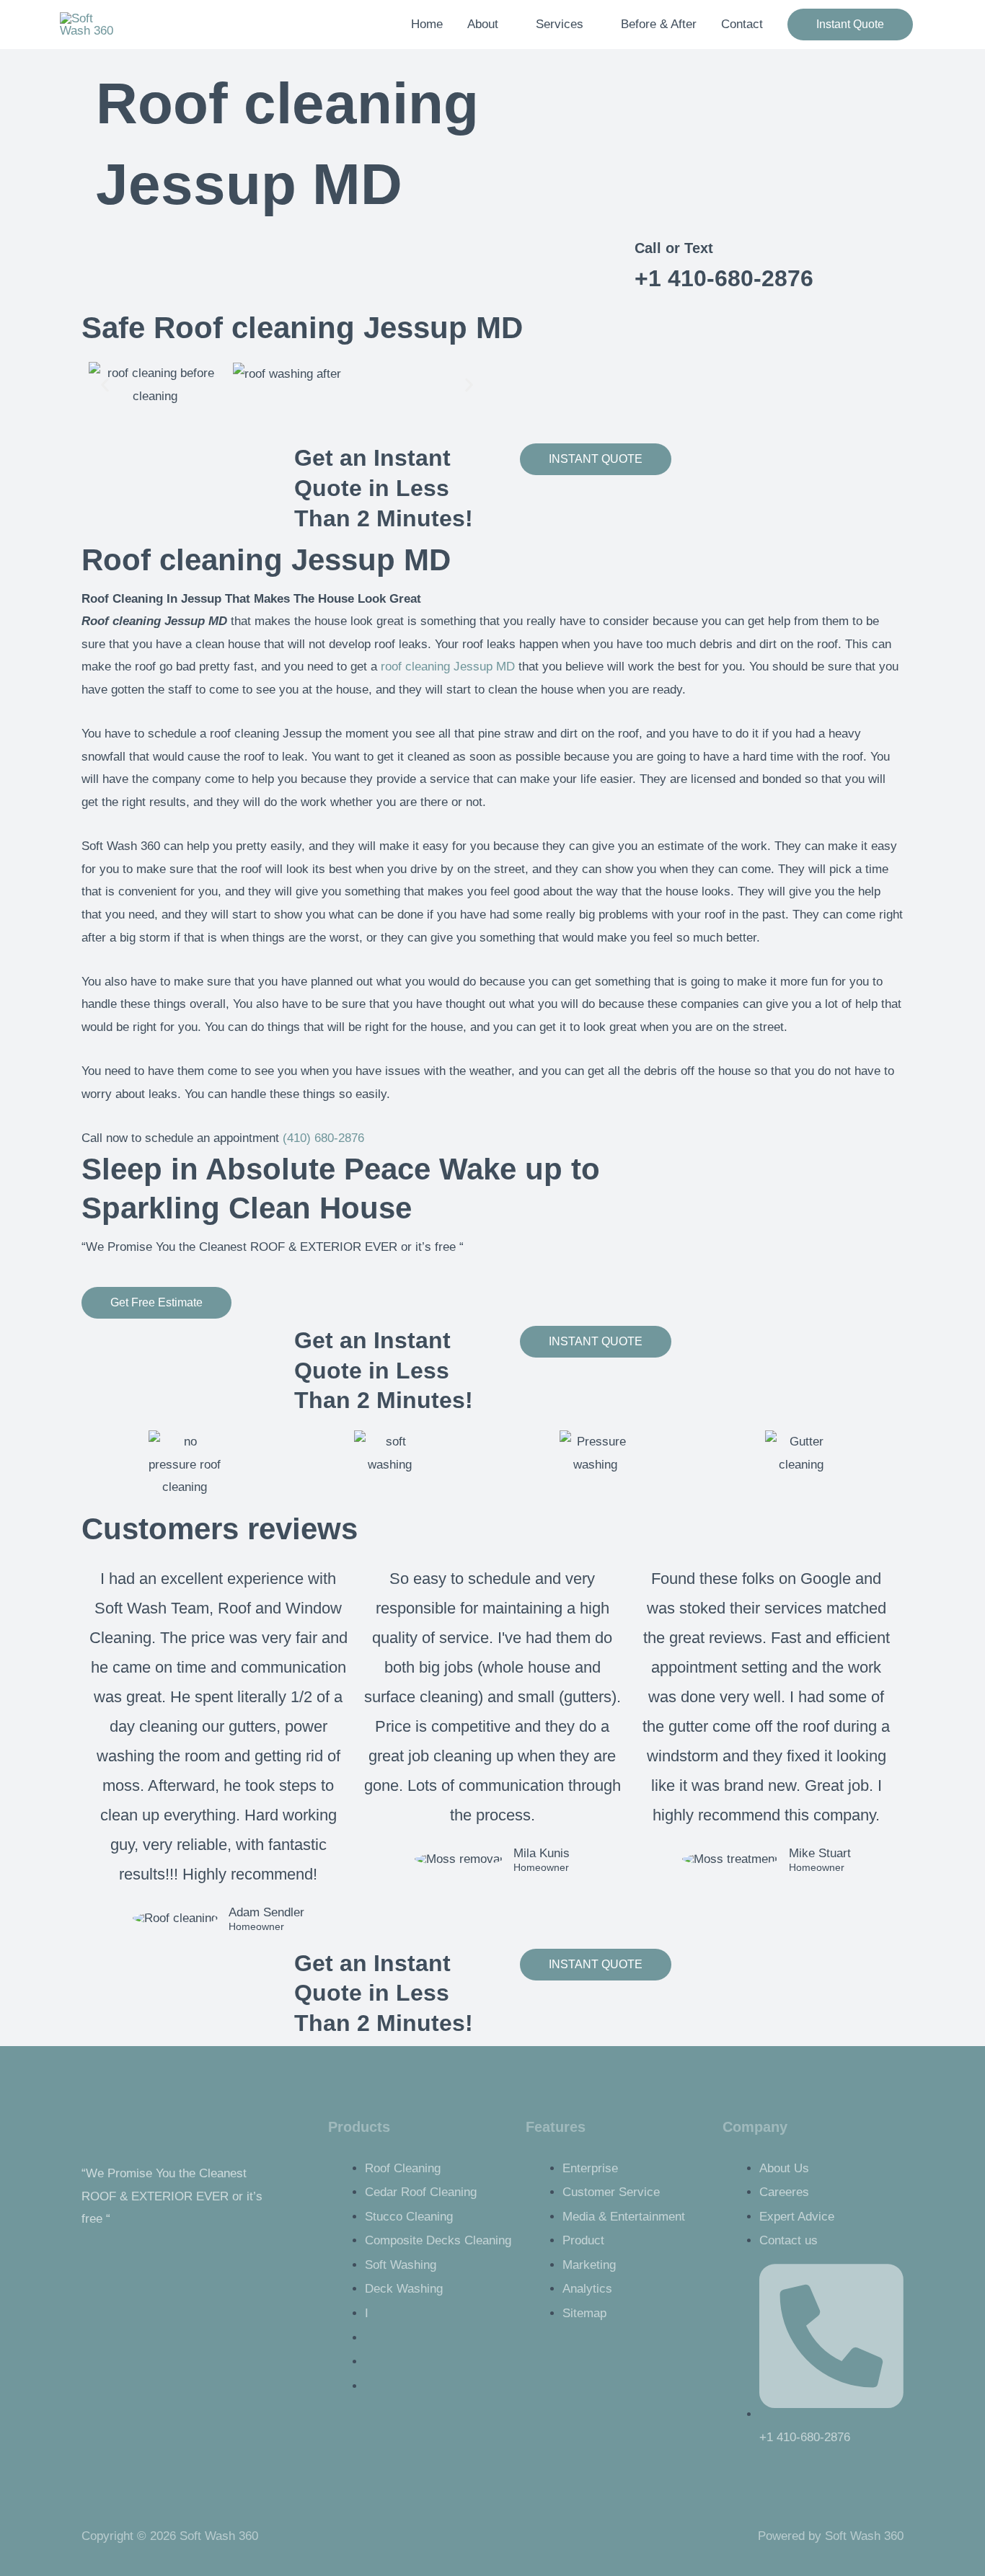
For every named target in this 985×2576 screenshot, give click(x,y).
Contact (742, 24)
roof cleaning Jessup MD (448, 667)
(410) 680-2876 (323, 1138)
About (483, 24)
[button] (850, 25)
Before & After (659, 24)
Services (560, 24)
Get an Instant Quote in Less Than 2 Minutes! (384, 488)
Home (427, 24)
